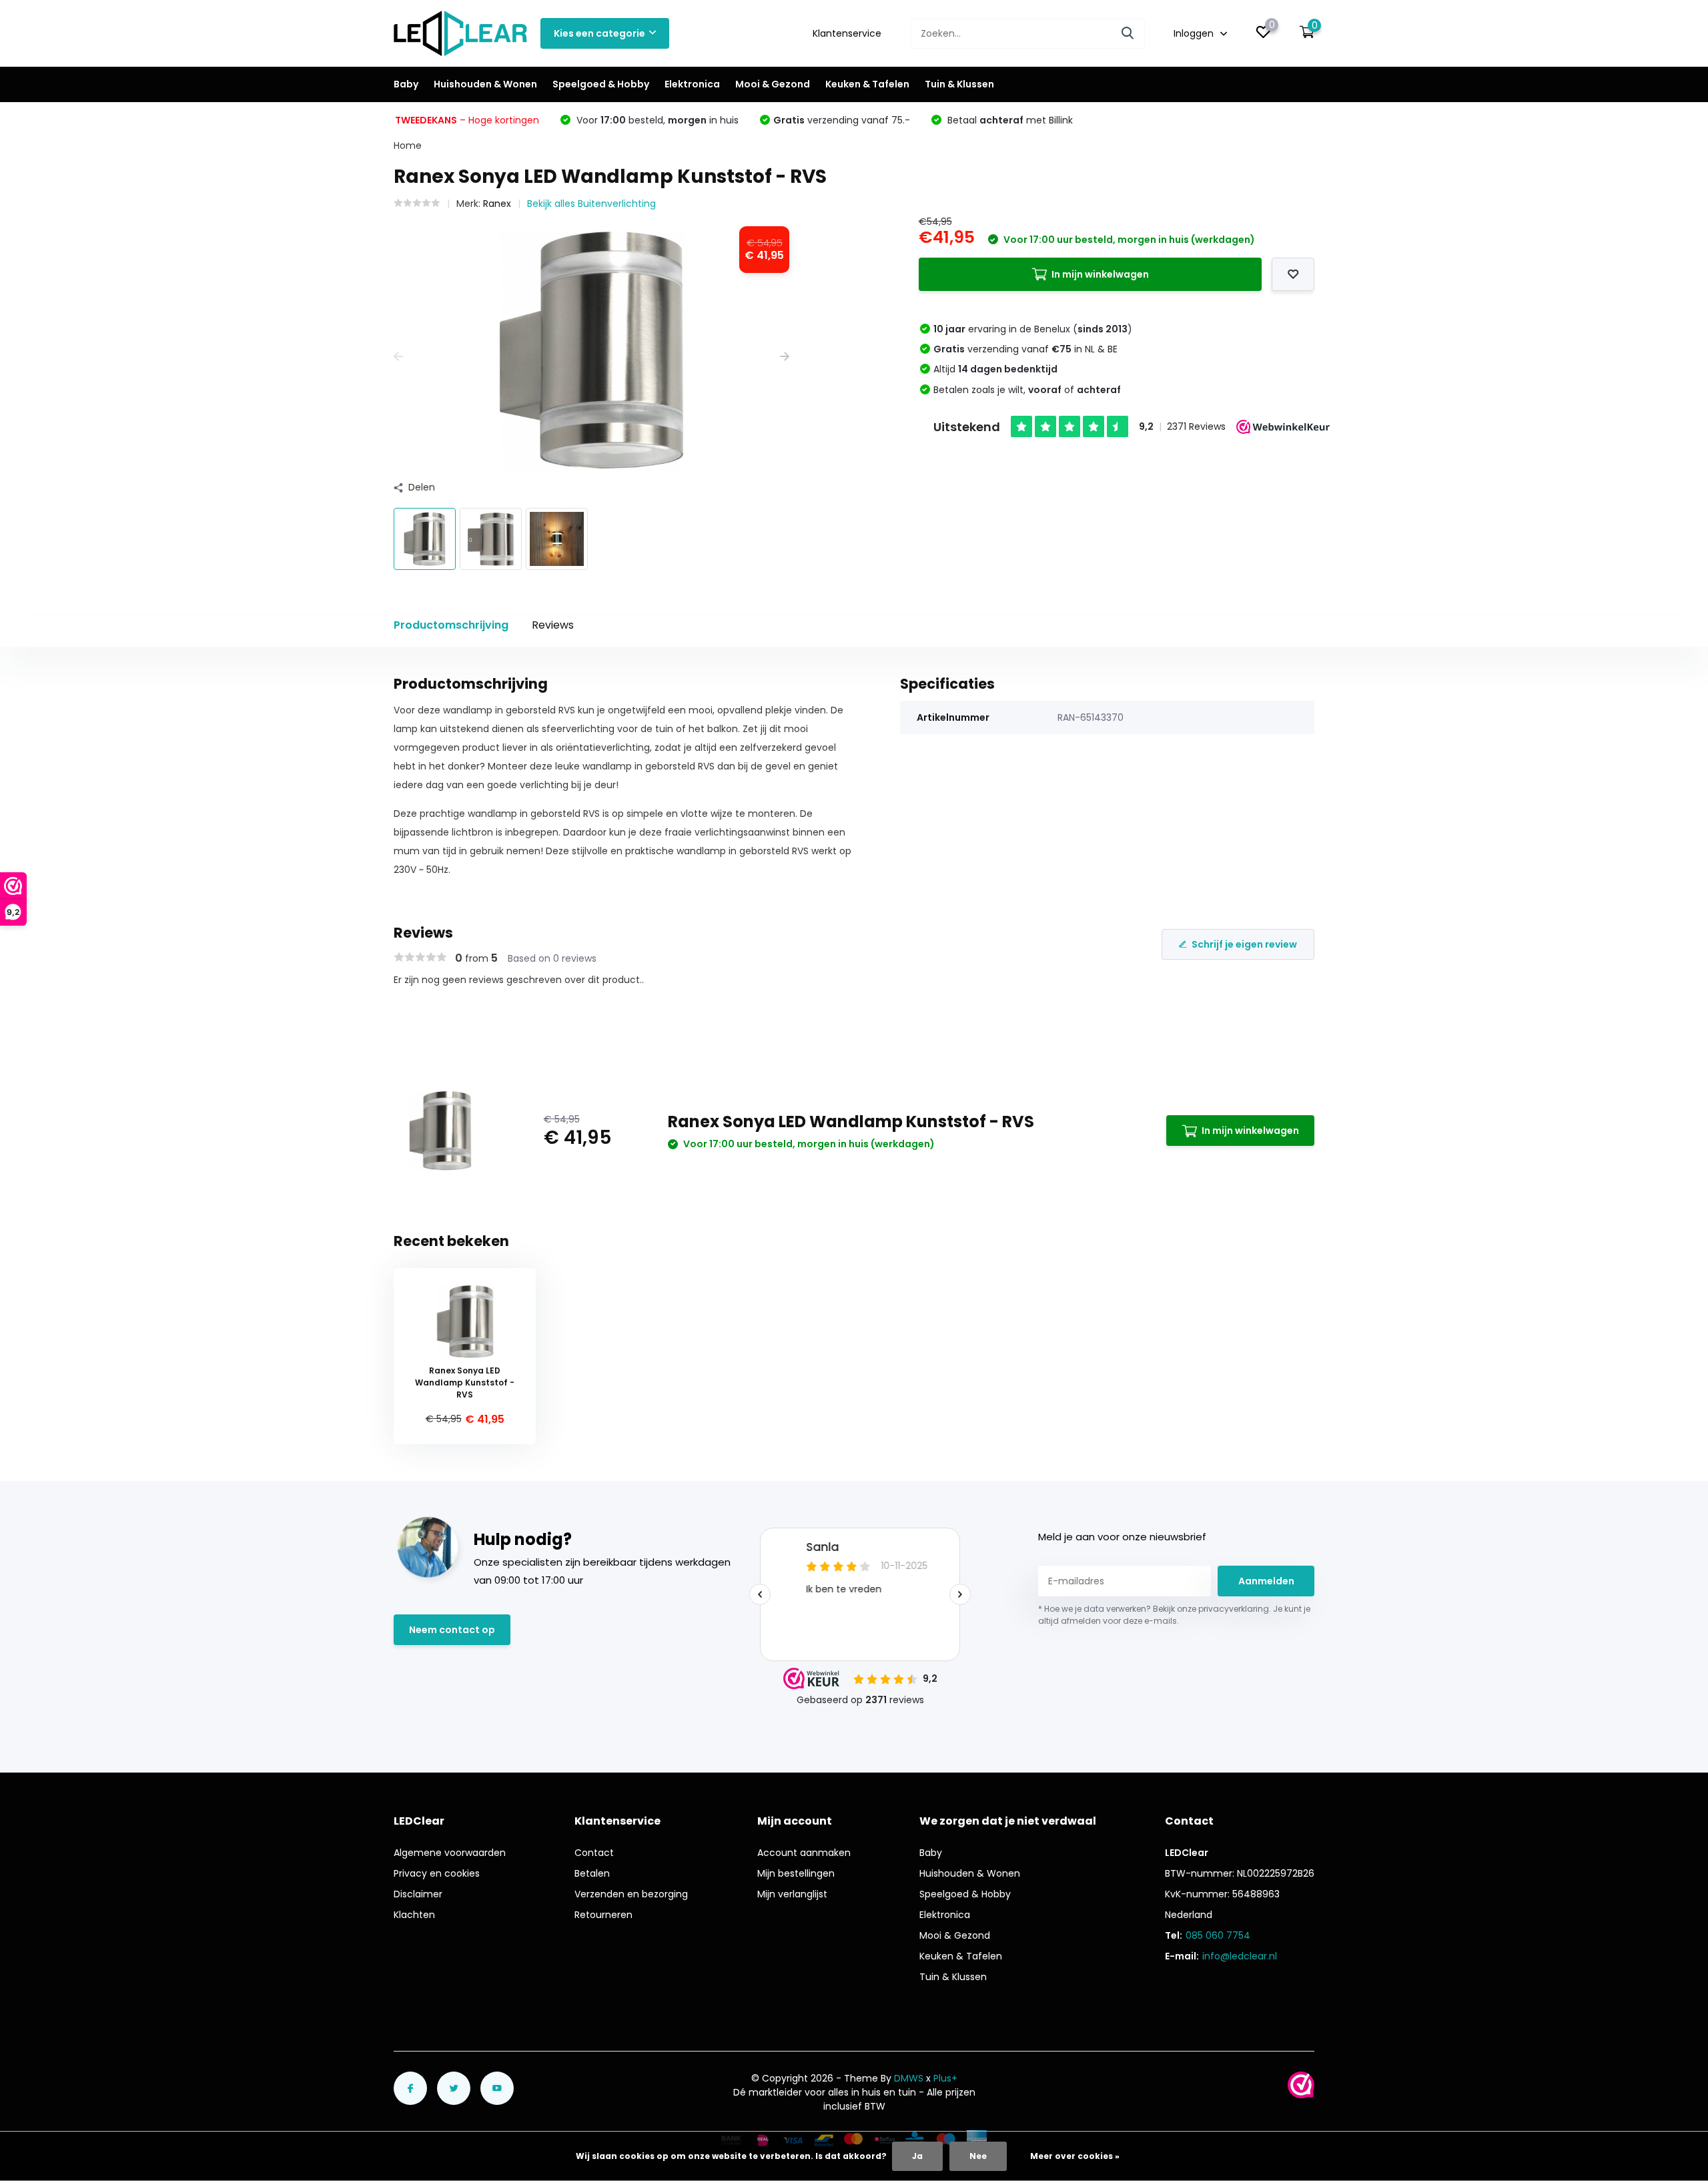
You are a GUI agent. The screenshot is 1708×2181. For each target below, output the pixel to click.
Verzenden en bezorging (631, 1894)
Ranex (497, 204)
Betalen (592, 1873)
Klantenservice (847, 33)
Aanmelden (1266, 1581)
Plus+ (945, 2078)
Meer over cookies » (1075, 2156)
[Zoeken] (1128, 34)
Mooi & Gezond (773, 84)
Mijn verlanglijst (792, 1894)
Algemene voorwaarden (450, 1853)
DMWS (909, 2078)
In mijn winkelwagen (1100, 274)
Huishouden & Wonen (485, 84)
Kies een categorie (599, 33)
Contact (594, 1853)
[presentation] (398, 357)
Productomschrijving (451, 625)
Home (408, 145)
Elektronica (692, 84)
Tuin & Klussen (959, 84)
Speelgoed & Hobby (601, 84)
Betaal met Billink (1009, 120)
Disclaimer (418, 1894)
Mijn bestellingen (796, 1873)
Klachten (414, 1915)
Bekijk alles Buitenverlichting (591, 204)
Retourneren (603, 1915)
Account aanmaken (804, 1853)
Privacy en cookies (437, 1873)
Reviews (553, 625)
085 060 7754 (1218, 1935)
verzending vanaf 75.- (842, 120)
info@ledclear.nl (1240, 1956)
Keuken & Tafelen (867, 84)
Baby (406, 84)
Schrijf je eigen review (1244, 944)
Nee (978, 2156)
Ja (917, 2156)
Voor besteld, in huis (656, 120)
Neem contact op (452, 1630)
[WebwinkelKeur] (1301, 2085)
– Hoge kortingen (467, 120)
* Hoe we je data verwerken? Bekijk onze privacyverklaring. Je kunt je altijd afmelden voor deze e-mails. (1174, 1615)
